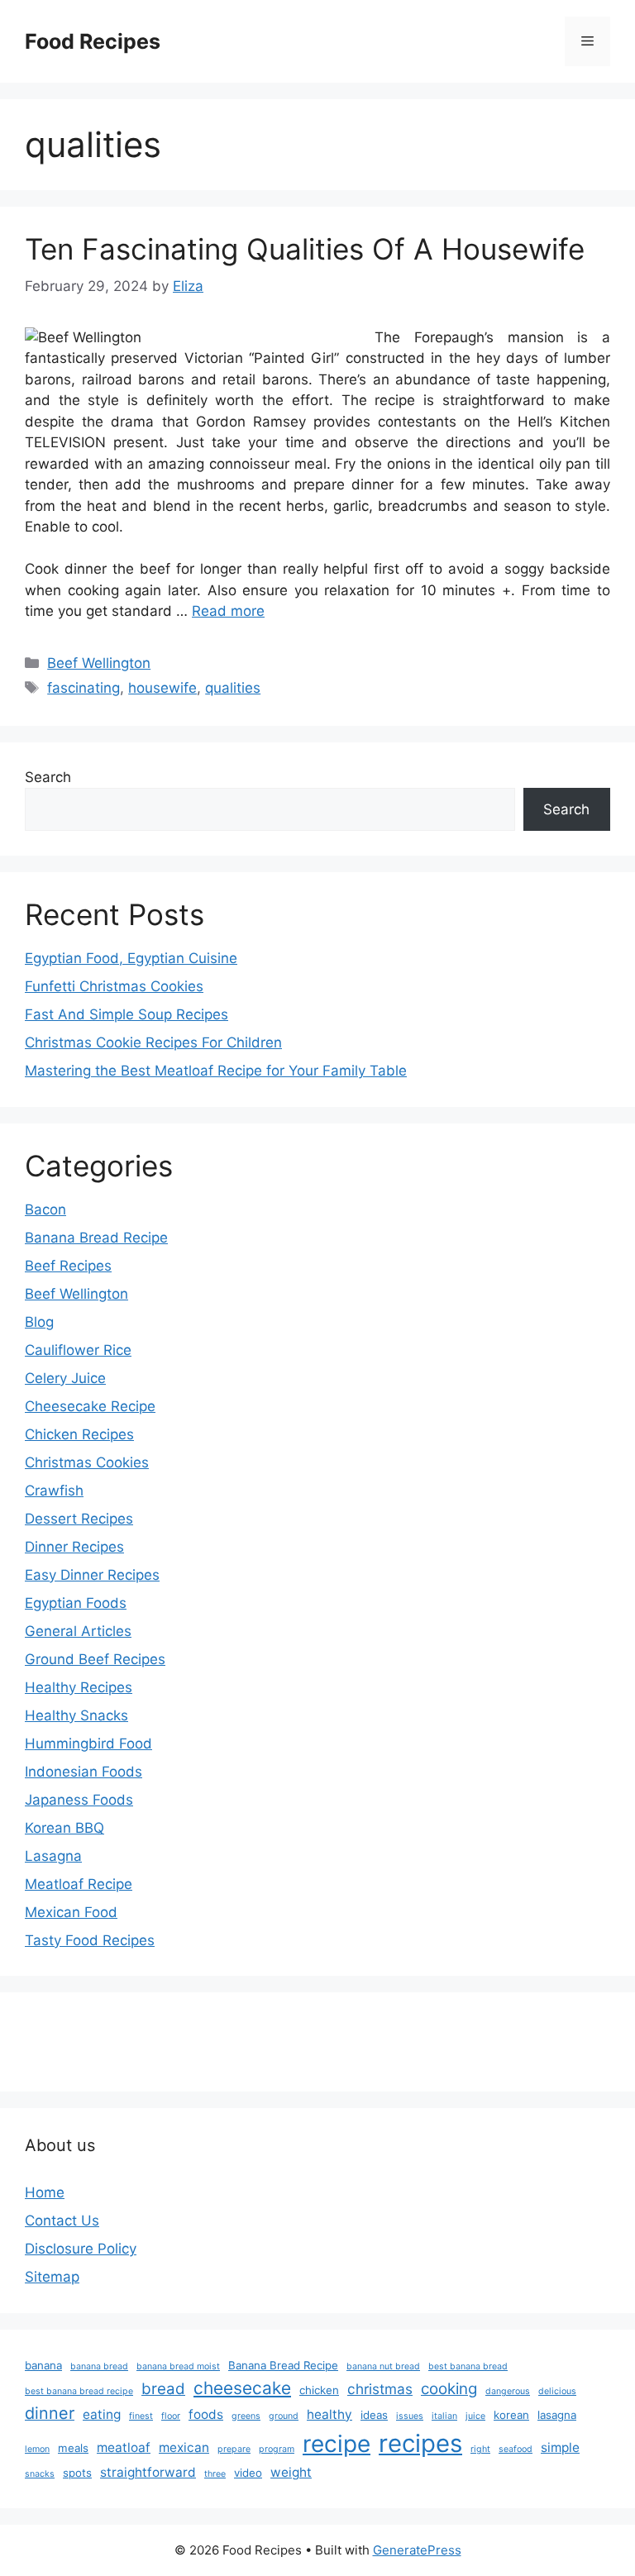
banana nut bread (383, 2366)
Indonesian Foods (84, 1772)
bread (163, 2389)
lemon (37, 2449)
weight (291, 2472)
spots (77, 2473)
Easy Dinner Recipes (92, 1575)
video (248, 2473)
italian (444, 2416)
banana (43, 2365)
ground (284, 2416)
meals (73, 2448)
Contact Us (62, 2221)
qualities (233, 688)
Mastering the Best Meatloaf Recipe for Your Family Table (216, 1071)
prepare (234, 2449)
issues (410, 2416)
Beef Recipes (68, 1266)
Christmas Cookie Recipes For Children (153, 1042)
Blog (39, 1322)
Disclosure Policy (81, 2249)
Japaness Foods (79, 1800)
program (277, 2449)
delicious (557, 2391)
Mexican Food (71, 1912)
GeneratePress (417, 2550)
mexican (184, 2447)
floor (171, 2416)
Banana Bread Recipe (96, 1238)
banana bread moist (178, 2366)
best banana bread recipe (79, 2391)
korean (511, 2415)
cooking (449, 2389)
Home (45, 2192)
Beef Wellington (99, 663)
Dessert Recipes (79, 1519)
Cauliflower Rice (78, 1350)
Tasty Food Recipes (90, 1940)
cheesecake (242, 2388)
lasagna (557, 2415)
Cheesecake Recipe (90, 1406)
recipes (420, 2443)
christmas (380, 2389)
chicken (319, 2390)
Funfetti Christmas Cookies (114, 986)
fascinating (84, 688)
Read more (228, 611)
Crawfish (54, 1491)
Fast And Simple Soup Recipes (127, 1014)
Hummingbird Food (88, 1744)
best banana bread (468, 2366)
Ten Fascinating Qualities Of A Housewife (305, 249)
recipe (337, 2444)
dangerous (508, 2391)
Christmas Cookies (87, 1462)
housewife (162, 688)
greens (246, 2416)
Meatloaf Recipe (79, 1884)
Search (48, 777)
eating (102, 2414)
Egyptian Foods (76, 1603)
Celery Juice (65, 1378)
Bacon (45, 1209)
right (480, 2449)
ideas (374, 2415)
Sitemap (52, 2277)
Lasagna (53, 1856)
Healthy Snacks (76, 1715)
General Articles (78, 1631)
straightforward (148, 2472)
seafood (516, 2449)
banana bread (99, 2366)
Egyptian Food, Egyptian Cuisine (131, 958)
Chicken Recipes (79, 1434)
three (215, 2474)
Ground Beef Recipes (95, 1659)
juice (475, 2416)
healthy (329, 2414)
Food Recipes (93, 41)
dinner (50, 2413)
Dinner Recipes (74, 1547)
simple (560, 2447)
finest (141, 2416)
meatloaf (124, 2447)
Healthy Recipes (79, 1687)
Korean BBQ (64, 1828)
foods (206, 2414)
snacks (40, 2474)
